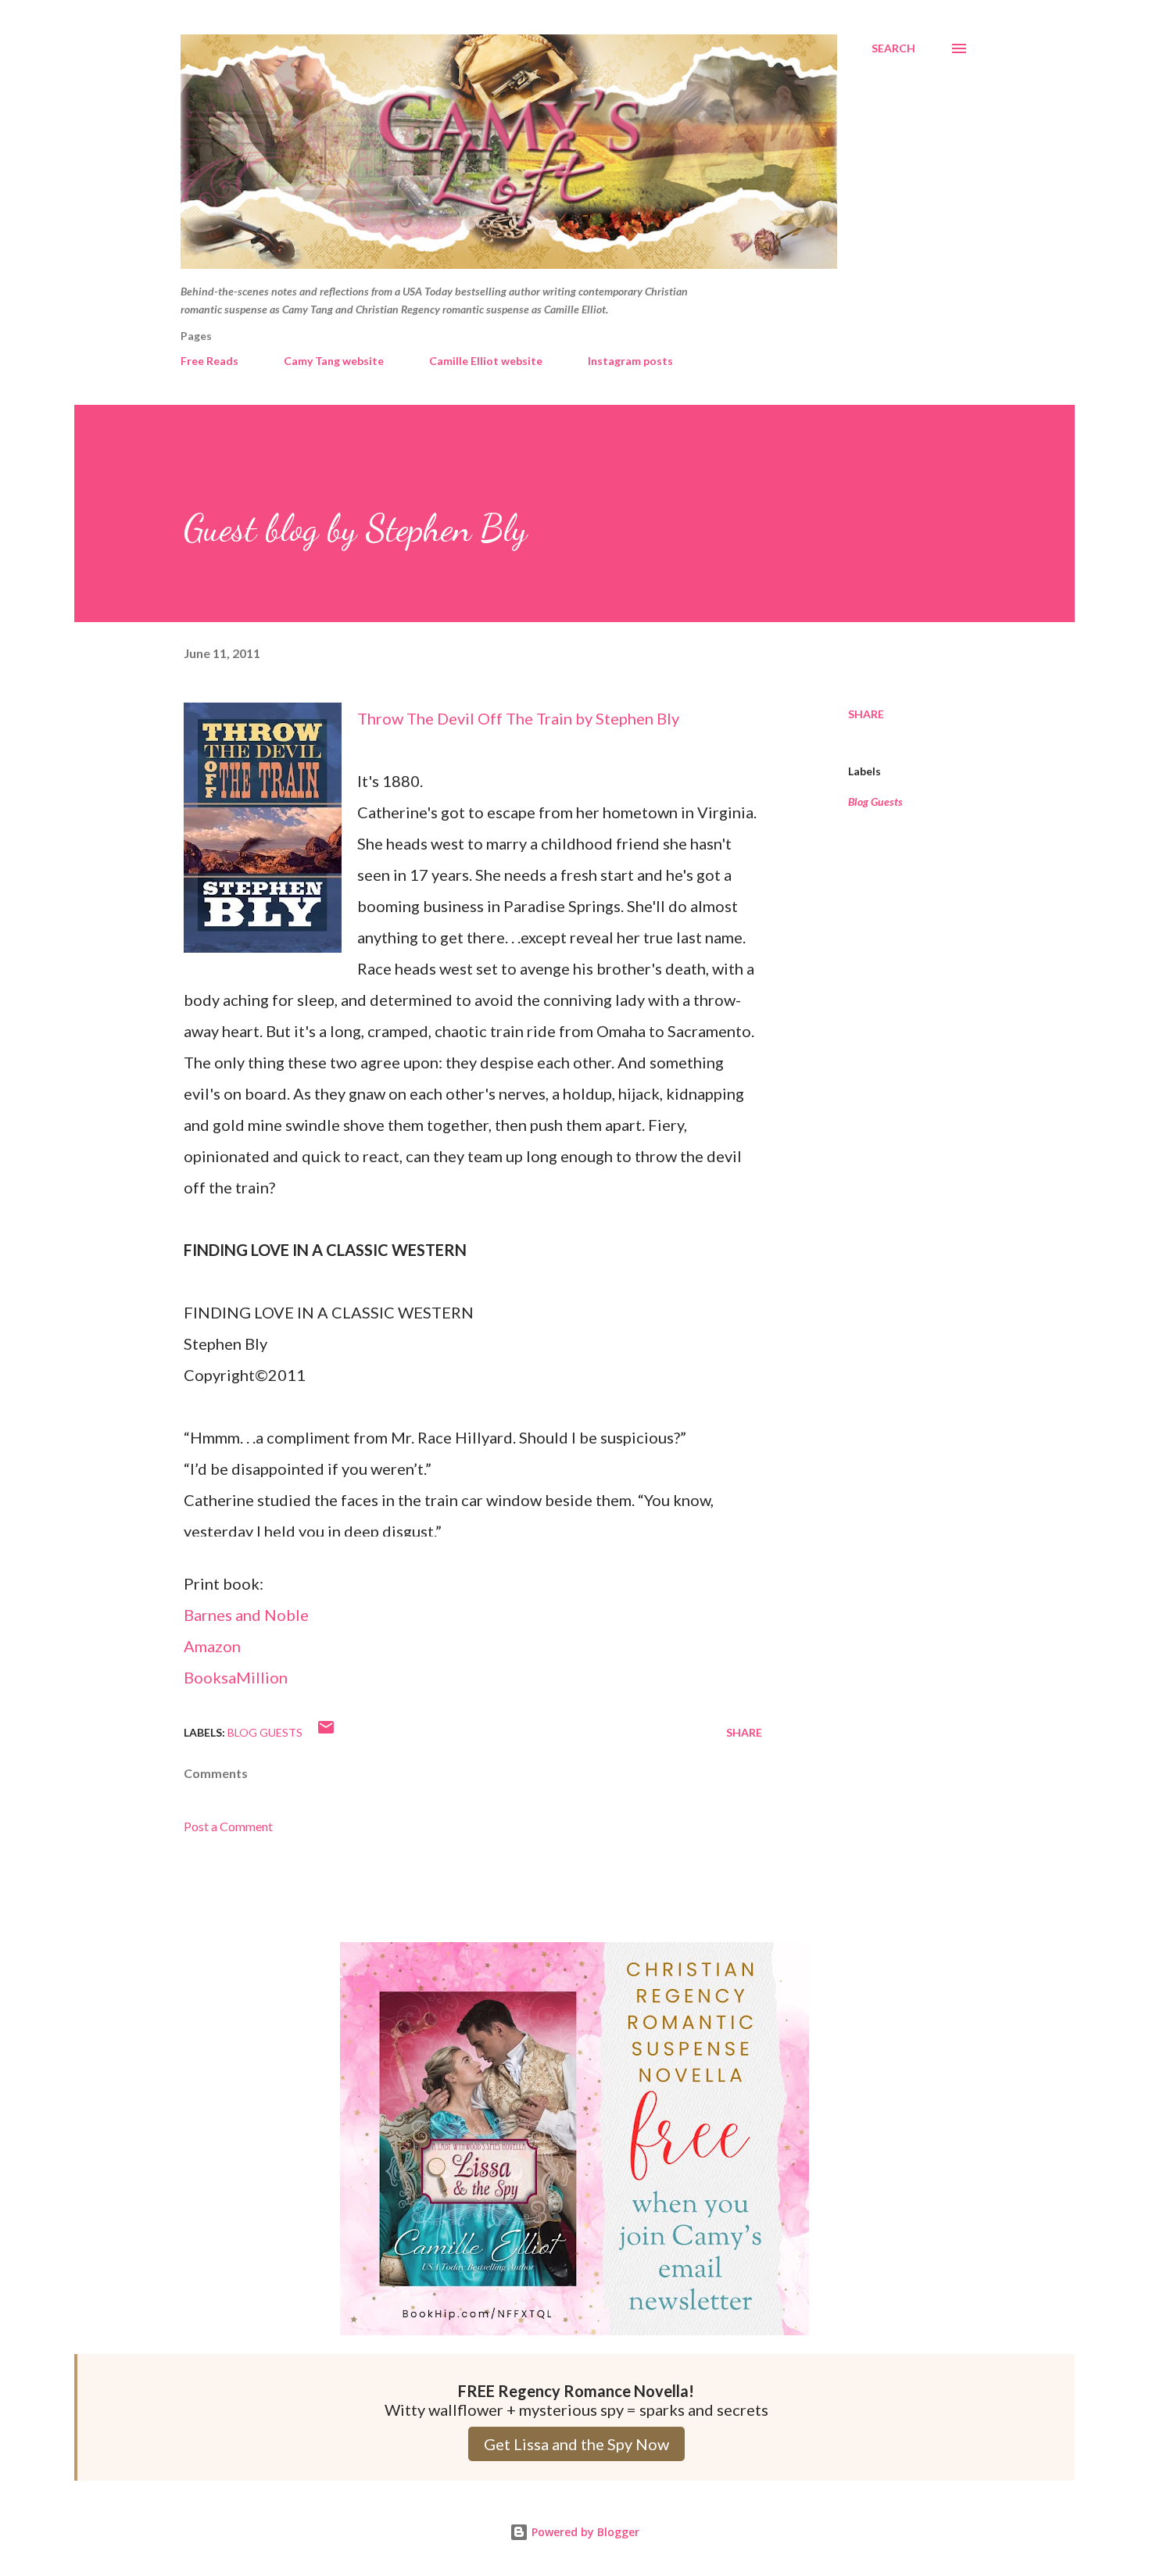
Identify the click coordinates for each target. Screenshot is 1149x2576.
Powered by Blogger (584, 2532)
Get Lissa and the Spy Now (576, 2444)
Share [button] (866, 714)
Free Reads (209, 361)
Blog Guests (875, 801)
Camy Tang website (334, 361)
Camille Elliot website (486, 361)
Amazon (212, 1646)
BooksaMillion (236, 1677)
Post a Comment (228, 1826)
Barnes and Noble (246, 1615)
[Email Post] (326, 1732)
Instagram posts (630, 361)
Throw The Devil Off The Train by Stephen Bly (518, 718)
